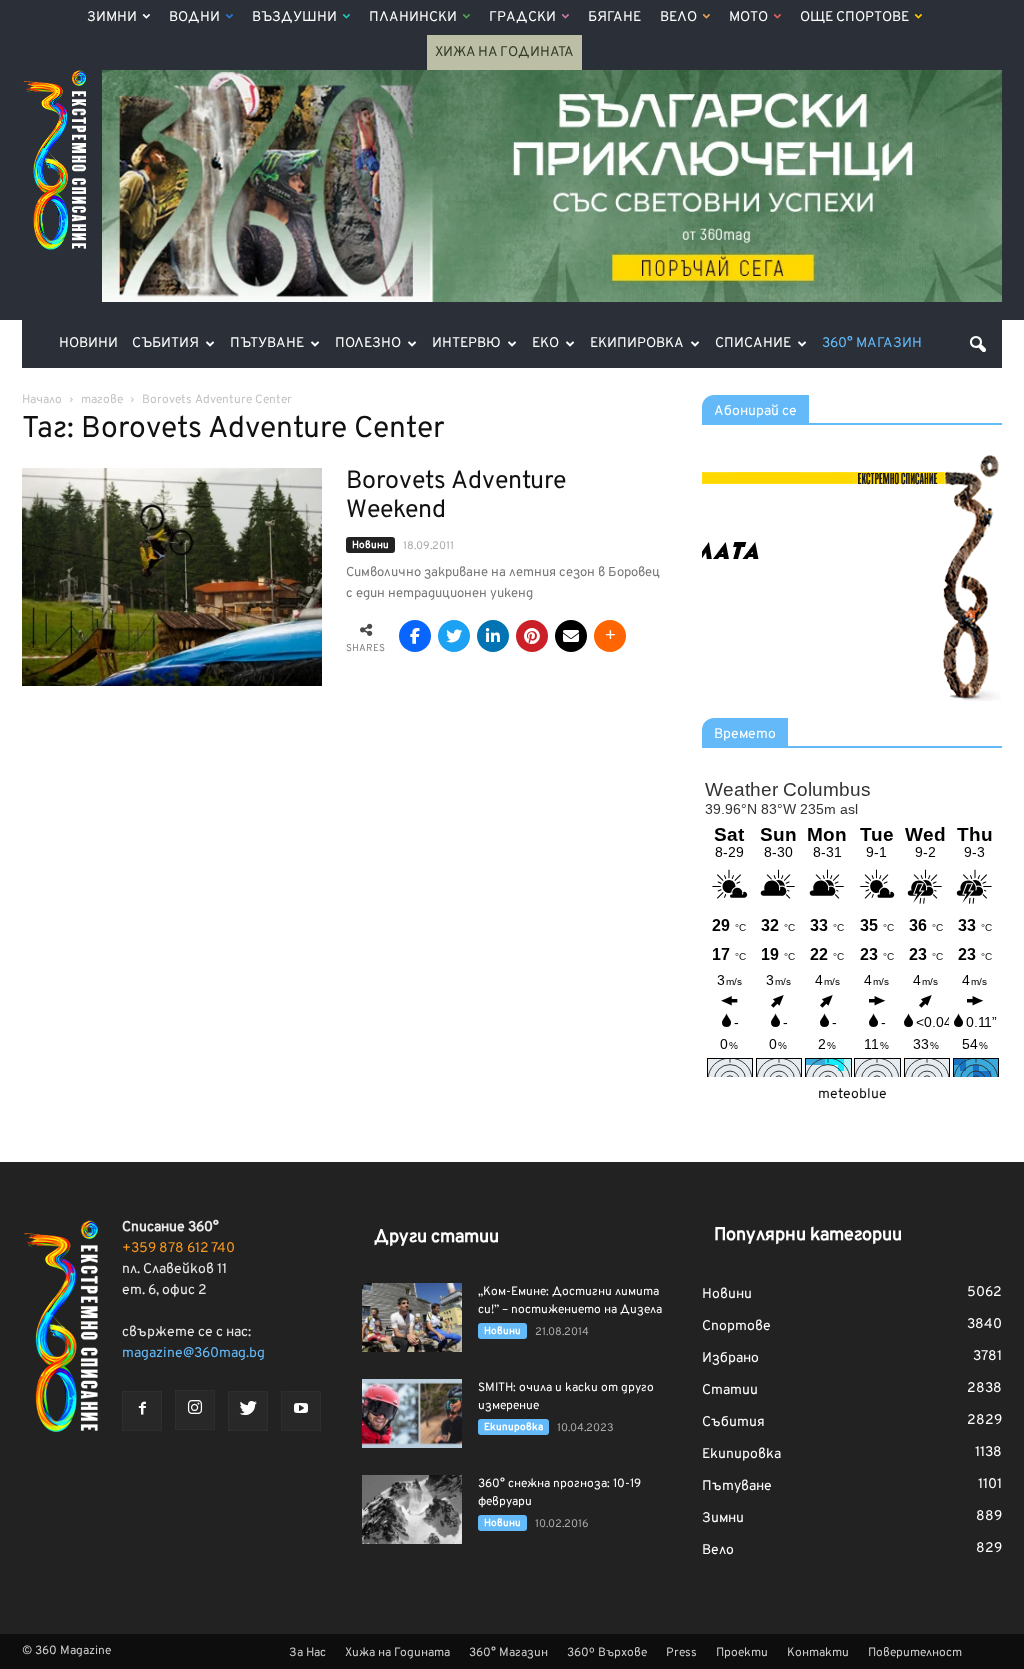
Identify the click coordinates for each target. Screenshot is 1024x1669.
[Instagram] (195, 1410)
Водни (194, 17)
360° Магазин (872, 343)
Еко (545, 343)
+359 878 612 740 (178, 1248)
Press (681, 1653)
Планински (413, 17)
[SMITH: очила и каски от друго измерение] (412, 1413)
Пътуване (267, 343)
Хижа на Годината (504, 52)
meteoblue (852, 1094)
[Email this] (571, 636)
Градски (522, 17)
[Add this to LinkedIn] (493, 636)
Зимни (112, 17)
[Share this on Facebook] (415, 636)
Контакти (818, 1653)
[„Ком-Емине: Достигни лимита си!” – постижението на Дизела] (412, 1317)
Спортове (736, 1326)
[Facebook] (142, 1411)
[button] (978, 344)
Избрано (730, 1358)
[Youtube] (301, 1411)
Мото (748, 17)
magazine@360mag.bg (193, 1353)
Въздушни (294, 17)
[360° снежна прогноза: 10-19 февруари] (412, 1509)
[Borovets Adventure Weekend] (172, 577)
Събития (165, 343)
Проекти (742, 1653)
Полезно (368, 343)
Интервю (466, 343)
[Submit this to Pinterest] (532, 636)
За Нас (307, 1653)
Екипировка (637, 343)
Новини (88, 343)
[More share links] (610, 636)
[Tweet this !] (454, 636)
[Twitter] (248, 1411)
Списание (753, 343)
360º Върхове (607, 1653)
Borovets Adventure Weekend (456, 496)
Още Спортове (854, 17)
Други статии (436, 1237)
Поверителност (915, 1653)
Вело (678, 17)
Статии (730, 1390)
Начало (42, 400)
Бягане (614, 17)
